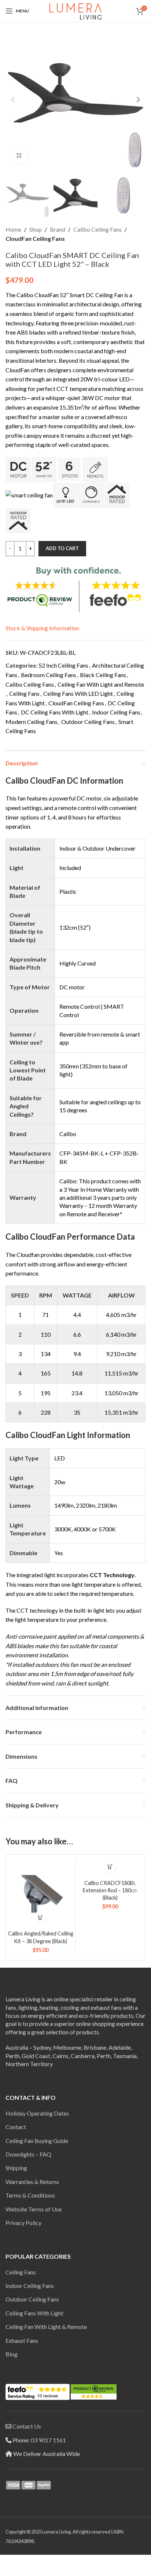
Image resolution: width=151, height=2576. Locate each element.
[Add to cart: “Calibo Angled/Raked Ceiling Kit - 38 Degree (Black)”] (40, 1917)
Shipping (16, 2168)
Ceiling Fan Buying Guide (37, 2141)
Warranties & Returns (32, 2182)
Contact (16, 2127)
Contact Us (27, 2426)
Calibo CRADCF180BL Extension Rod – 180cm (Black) (110, 1890)
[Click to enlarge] (19, 156)
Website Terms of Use (34, 2209)
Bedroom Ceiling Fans (49, 675)
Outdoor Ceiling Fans (88, 722)
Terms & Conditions (30, 2195)
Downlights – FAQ (28, 2154)
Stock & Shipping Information (42, 628)
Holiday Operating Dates (37, 2113)
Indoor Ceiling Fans (116, 712)
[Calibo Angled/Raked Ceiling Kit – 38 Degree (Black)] (40, 1895)
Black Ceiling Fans (103, 675)
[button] (13, 100)
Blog (12, 2354)
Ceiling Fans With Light (34, 2313)
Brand (58, 229)
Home (13, 229)
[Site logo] (75, 10)
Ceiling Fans (24, 693)
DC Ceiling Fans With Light (55, 712)
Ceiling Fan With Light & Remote (46, 2327)
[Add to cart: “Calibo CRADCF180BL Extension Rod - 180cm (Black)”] (110, 1867)
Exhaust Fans (22, 2340)
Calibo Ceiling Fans (97, 229)
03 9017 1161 (48, 2440)
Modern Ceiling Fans (32, 722)
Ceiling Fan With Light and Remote (101, 684)
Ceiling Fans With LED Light (78, 693)
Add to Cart (62, 548)
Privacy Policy (23, 2223)
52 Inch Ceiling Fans (63, 665)
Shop (36, 229)
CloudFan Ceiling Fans (35, 238)
